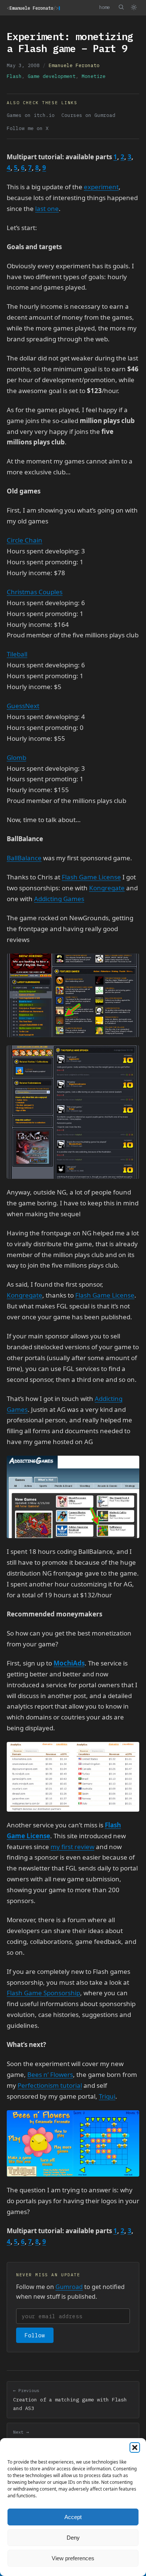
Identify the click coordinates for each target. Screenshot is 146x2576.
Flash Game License (91, 877)
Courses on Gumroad (88, 115)
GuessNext (23, 706)
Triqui (107, 2096)
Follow (35, 2335)
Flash (14, 76)
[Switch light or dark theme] (134, 7)
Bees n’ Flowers (50, 2074)
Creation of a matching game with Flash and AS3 (70, 2400)
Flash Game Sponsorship (43, 1993)
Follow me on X (28, 128)
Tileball (17, 654)
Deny (73, 2538)
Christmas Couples (35, 592)
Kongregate (107, 888)
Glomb (16, 757)
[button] (135, 2447)
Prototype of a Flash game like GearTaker (73, 2437)
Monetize (94, 76)
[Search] (121, 7)
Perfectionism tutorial (50, 2085)
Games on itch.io (31, 115)
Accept (73, 2517)
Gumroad (69, 2287)
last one (47, 209)
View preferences (73, 2558)
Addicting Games (59, 899)
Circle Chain (25, 540)
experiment (101, 187)
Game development (52, 76)
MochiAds (69, 1663)
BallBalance (24, 858)
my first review (72, 1847)
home (104, 7)
